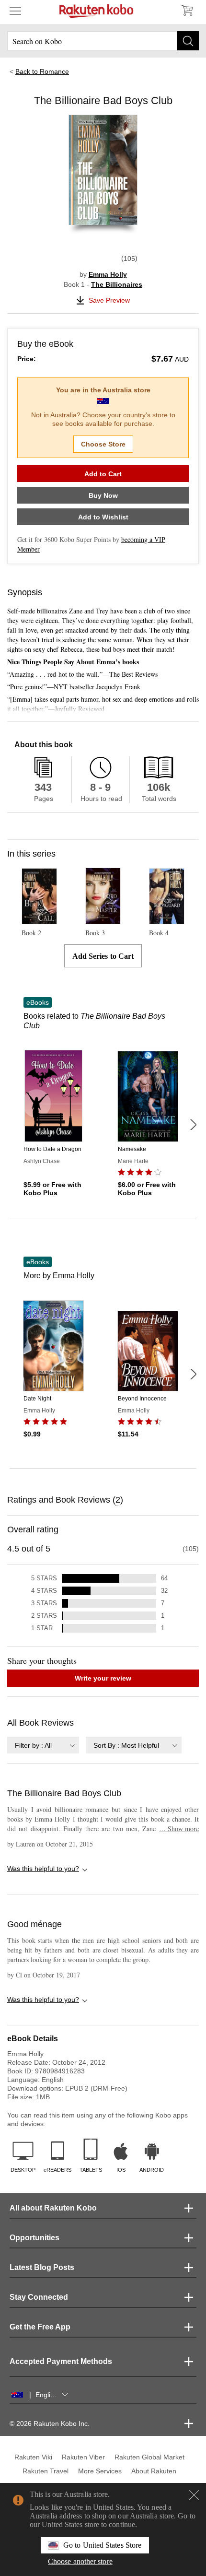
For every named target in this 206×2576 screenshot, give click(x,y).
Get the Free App (40, 2327)
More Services (100, 2471)
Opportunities (34, 2238)
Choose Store (103, 444)
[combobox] (43, 1745)
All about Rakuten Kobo (53, 2208)
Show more (179, 1829)
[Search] (188, 41)
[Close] (194, 2495)
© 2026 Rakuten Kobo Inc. (50, 2423)
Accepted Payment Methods (61, 2361)
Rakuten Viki (33, 2457)
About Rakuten (154, 2471)
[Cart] (187, 11)
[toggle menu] (15, 11)
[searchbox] (103, 41)
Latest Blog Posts (42, 2267)
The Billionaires (117, 284)
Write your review (103, 1678)
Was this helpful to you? (43, 1869)
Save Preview (109, 300)
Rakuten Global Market (149, 2457)
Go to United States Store (102, 2545)
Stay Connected (39, 2297)
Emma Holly (108, 274)
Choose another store (80, 2561)
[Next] (193, 1125)
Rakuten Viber (83, 2457)
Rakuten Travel (46, 2471)
